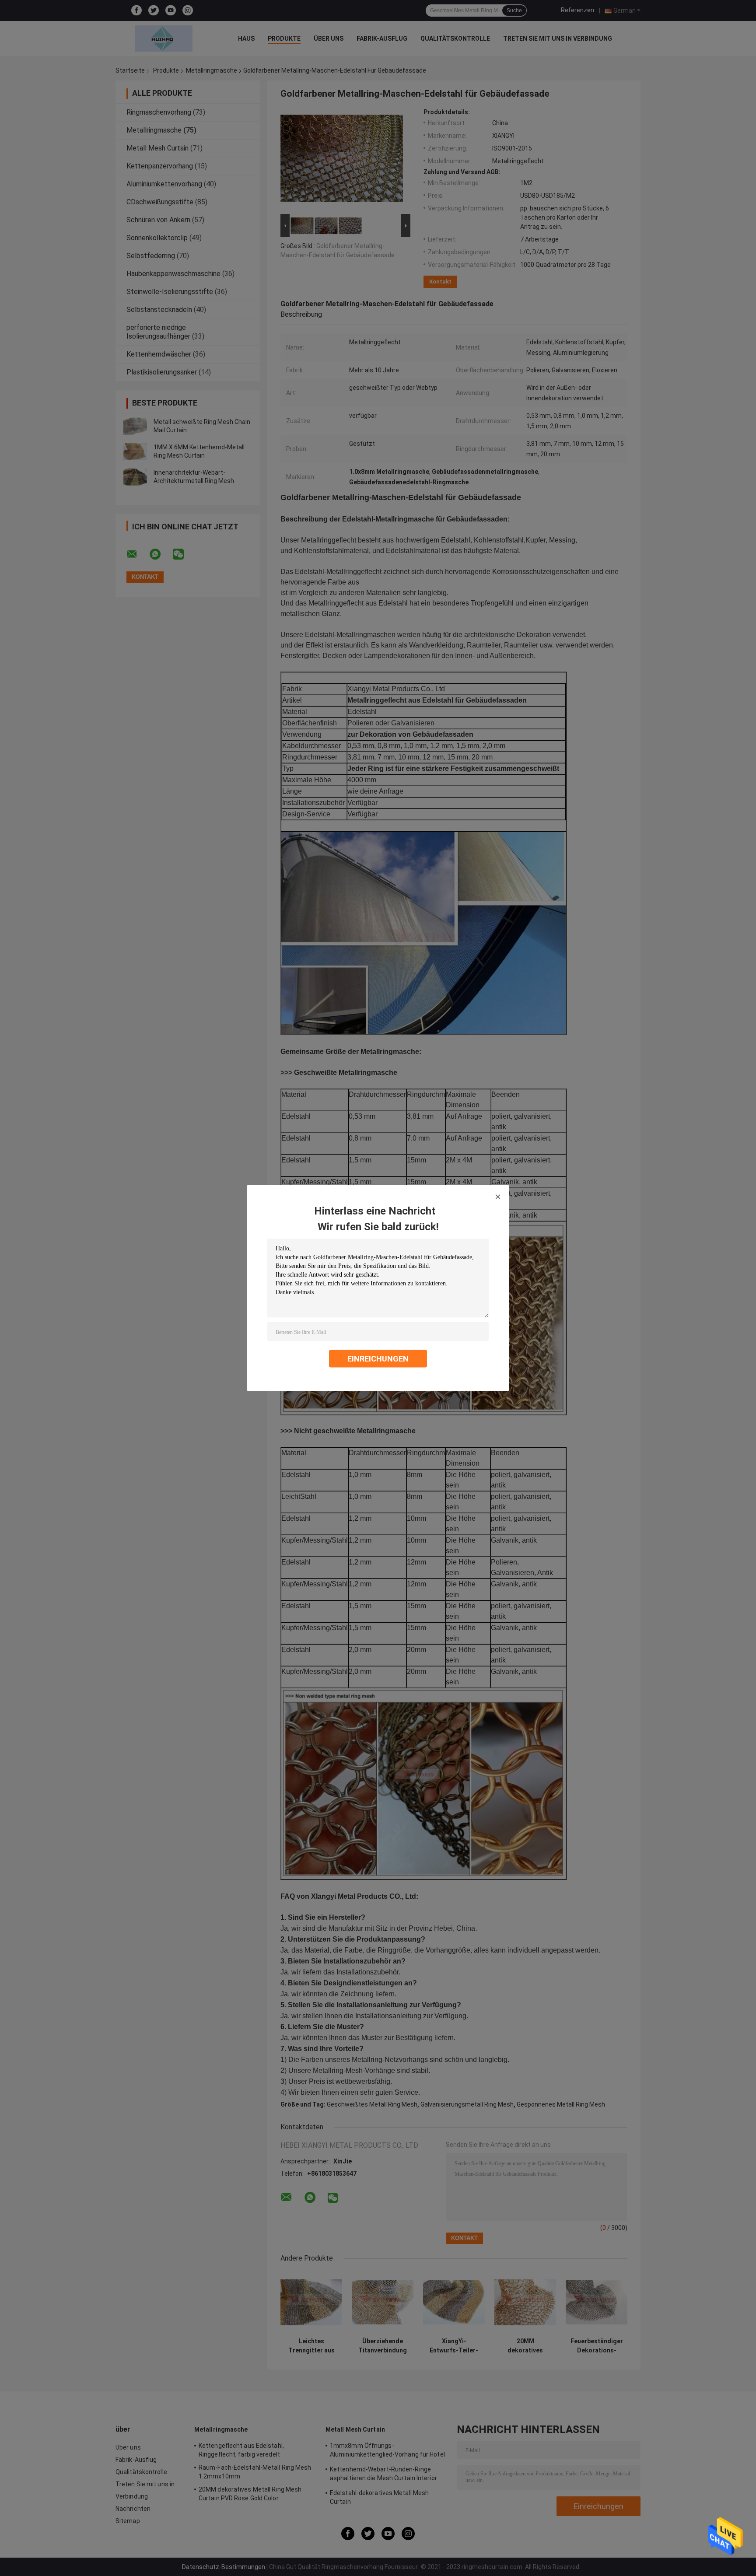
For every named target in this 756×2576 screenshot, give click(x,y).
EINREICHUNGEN (378, 1359)
